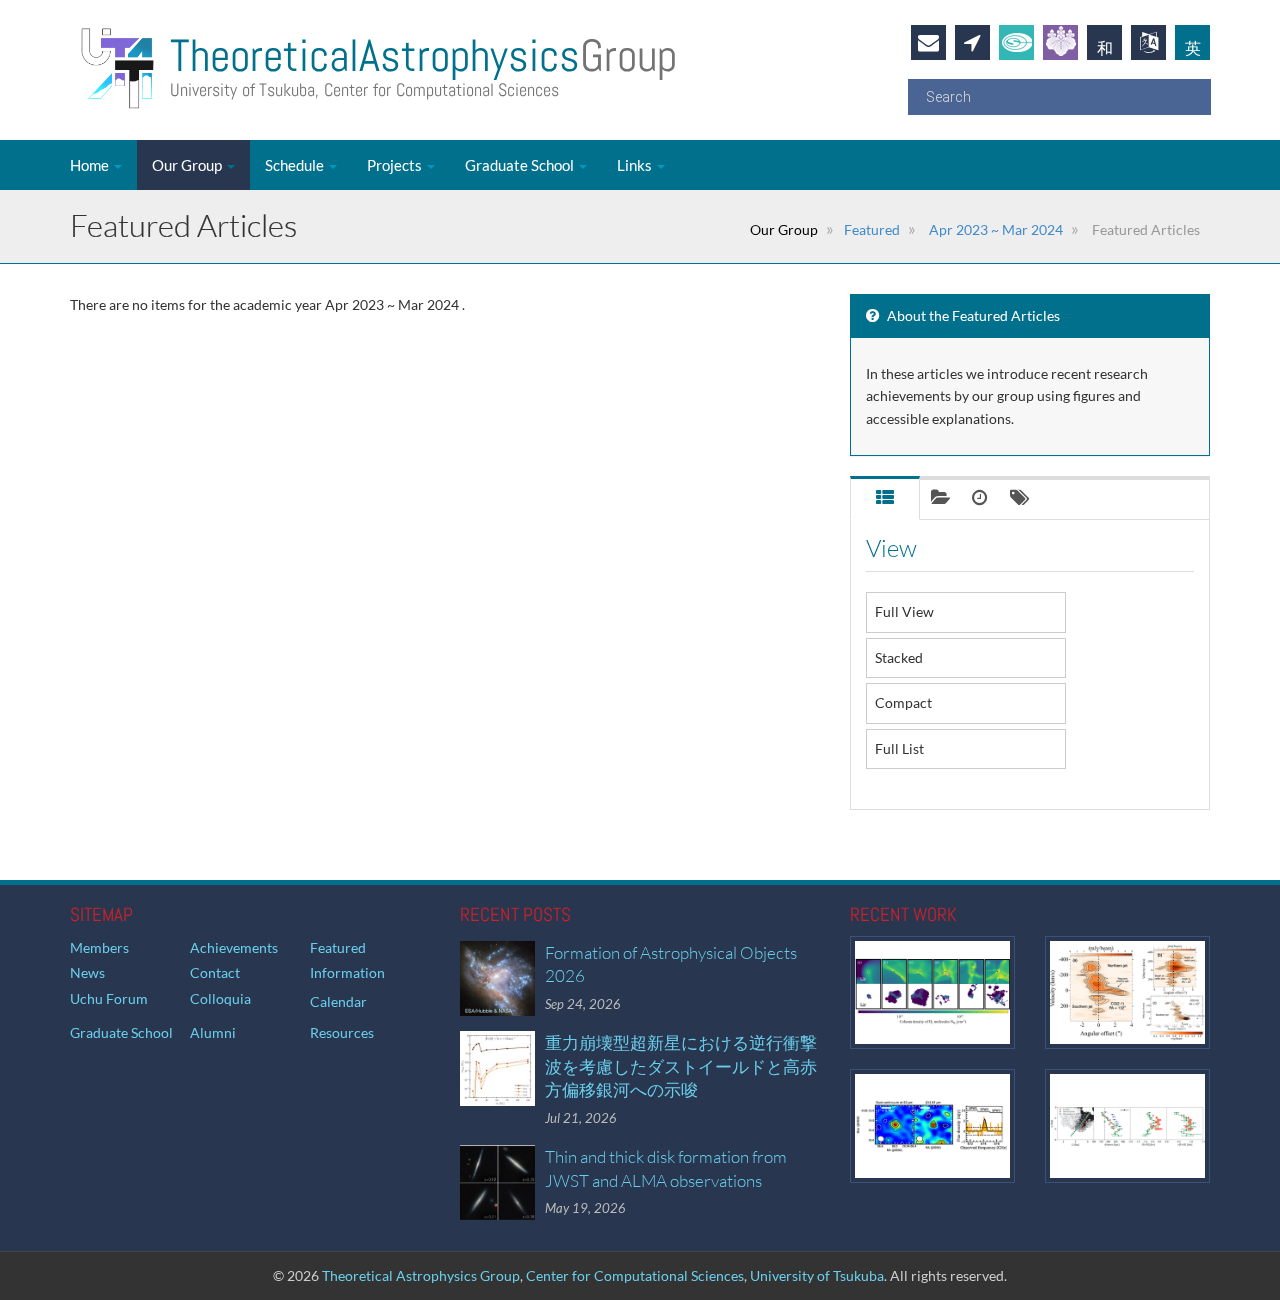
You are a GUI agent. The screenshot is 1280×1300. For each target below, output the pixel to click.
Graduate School (521, 165)
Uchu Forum (109, 998)
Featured (872, 229)
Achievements (234, 947)
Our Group (188, 165)
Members (99, 947)
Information (347, 972)
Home (91, 165)
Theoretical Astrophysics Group (421, 1275)
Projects (396, 165)
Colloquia (220, 998)
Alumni (213, 1032)
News (87, 972)
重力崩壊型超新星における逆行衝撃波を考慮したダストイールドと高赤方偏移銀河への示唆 (681, 1066)
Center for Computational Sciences (635, 1275)
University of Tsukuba (817, 1275)
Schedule (296, 165)
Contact (215, 972)
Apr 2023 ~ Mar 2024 (994, 229)
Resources (342, 1032)
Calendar (338, 1001)
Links (636, 165)
